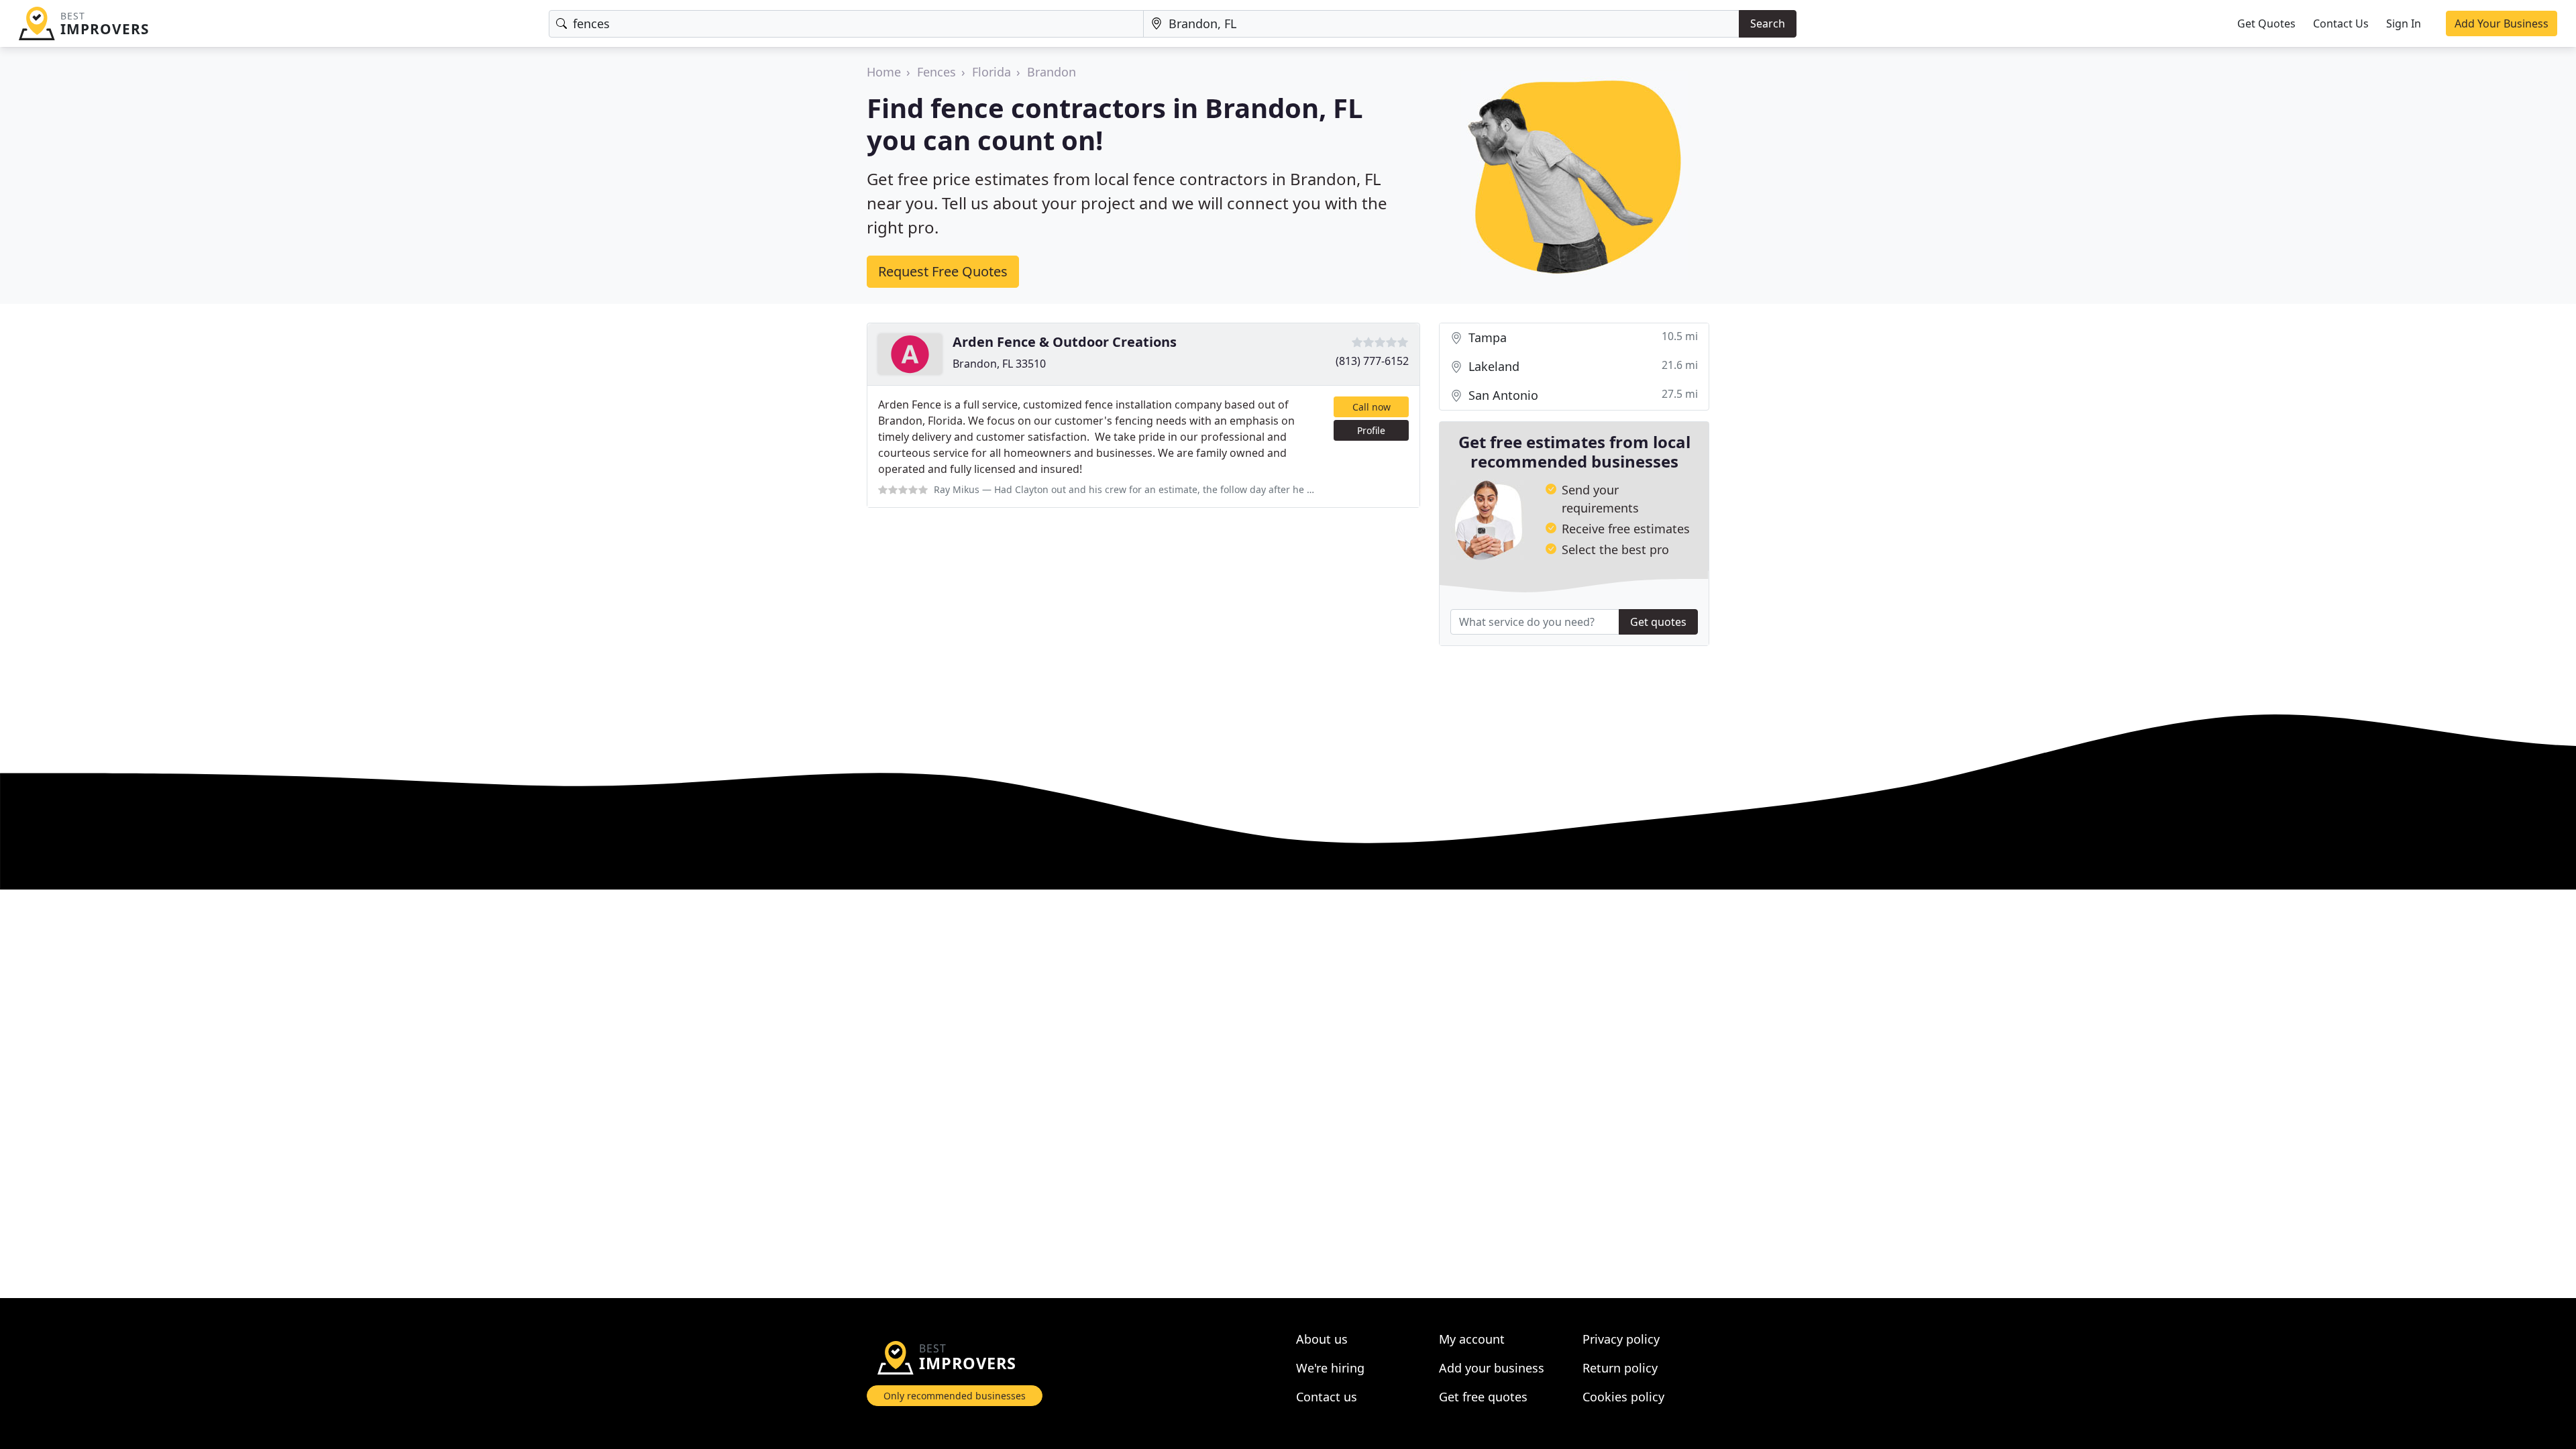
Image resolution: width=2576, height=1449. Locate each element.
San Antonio (1581, 395)
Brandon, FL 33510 (999, 364)
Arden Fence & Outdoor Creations (1065, 342)
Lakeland (1581, 366)
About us (1322, 1339)
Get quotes (1658, 622)
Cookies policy (1623, 1397)
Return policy (1620, 1368)
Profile (1371, 430)
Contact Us (2341, 23)
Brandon (1052, 72)
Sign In (2404, 23)
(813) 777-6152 (1372, 361)
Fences (936, 72)
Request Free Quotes (943, 271)
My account (1472, 1339)
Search (1768, 23)
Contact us (1327, 1397)
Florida (991, 72)
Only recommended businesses (955, 1396)
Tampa (1581, 337)
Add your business (1492, 1368)
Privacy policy (1621, 1339)
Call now (1372, 407)
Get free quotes (1483, 1397)
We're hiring (1330, 1368)
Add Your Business (2502, 23)
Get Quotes (2266, 23)
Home (884, 72)
